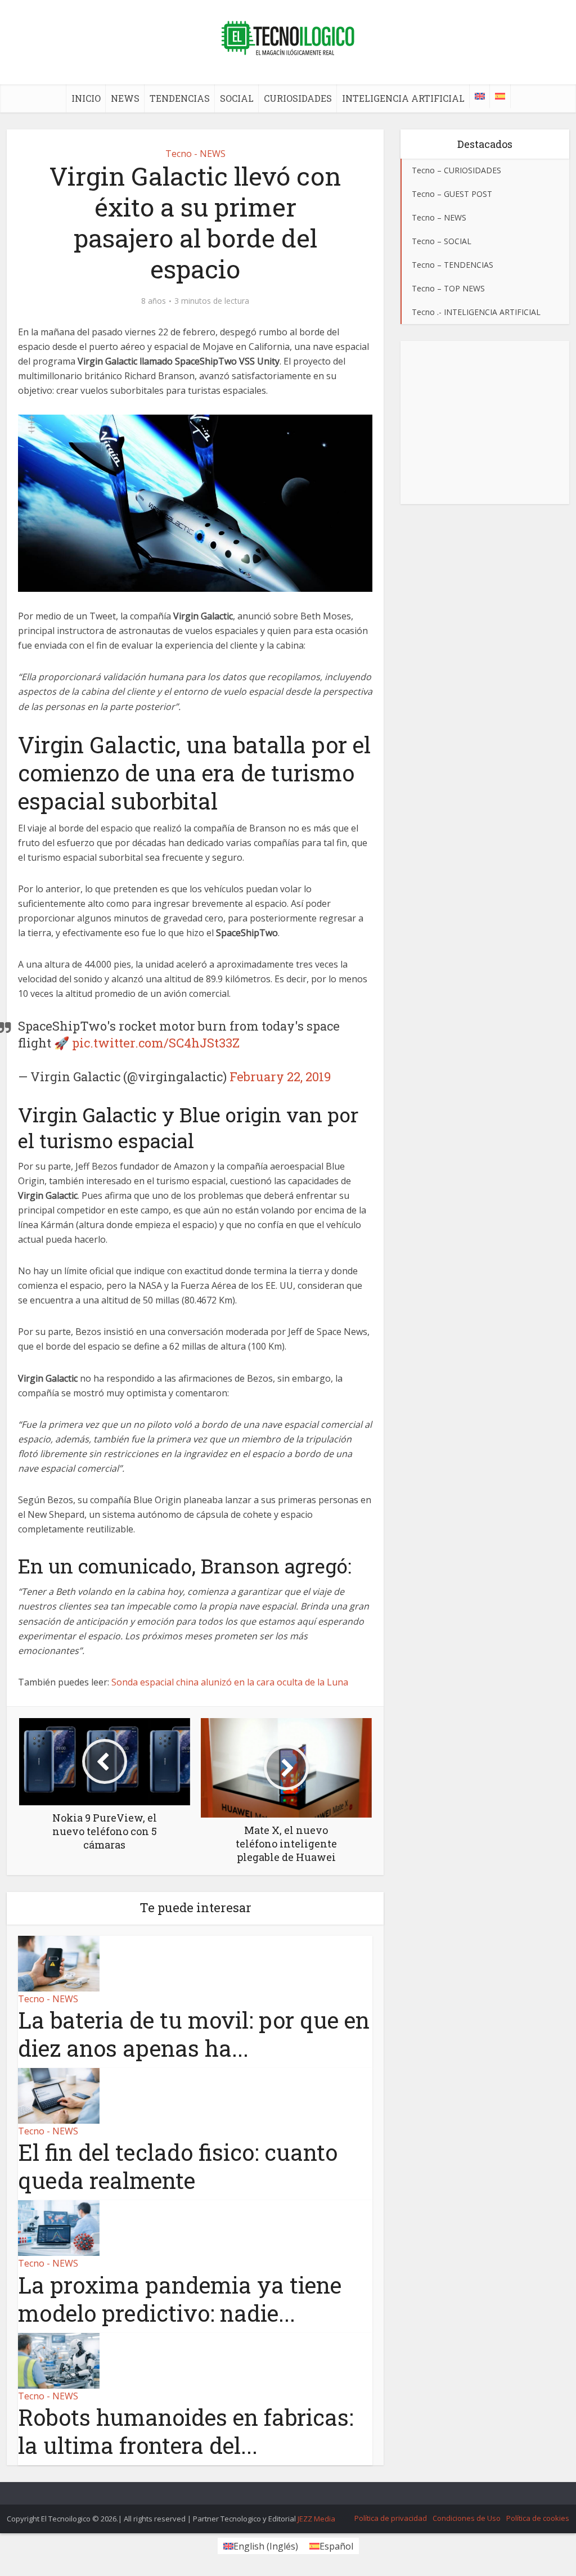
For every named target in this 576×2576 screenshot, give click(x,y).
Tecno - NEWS (195, 154)
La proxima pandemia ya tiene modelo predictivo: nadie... (180, 2299)
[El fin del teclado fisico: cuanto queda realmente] (59, 2095)
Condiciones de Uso (467, 2518)
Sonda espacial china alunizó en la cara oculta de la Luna (230, 1682)
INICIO (86, 98)
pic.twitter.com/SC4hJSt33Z (156, 1043)
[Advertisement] (485, 422)
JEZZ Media (316, 2519)
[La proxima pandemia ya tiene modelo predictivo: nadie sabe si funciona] (59, 2227)
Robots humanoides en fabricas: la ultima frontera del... (186, 2431)
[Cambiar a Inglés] (480, 96)
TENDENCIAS (180, 98)
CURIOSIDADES (298, 98)
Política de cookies (538, 2518)
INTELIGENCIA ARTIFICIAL (403, 98)
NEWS (125, 98)
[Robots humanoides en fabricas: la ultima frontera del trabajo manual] (59, 2359)
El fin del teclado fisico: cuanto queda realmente (178, 2166)
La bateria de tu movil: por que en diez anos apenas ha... (194, 2034)
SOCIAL (237, 98)
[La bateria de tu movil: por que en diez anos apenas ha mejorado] (59, 1963)
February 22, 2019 (280, 1076)
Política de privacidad (391, 2518)
